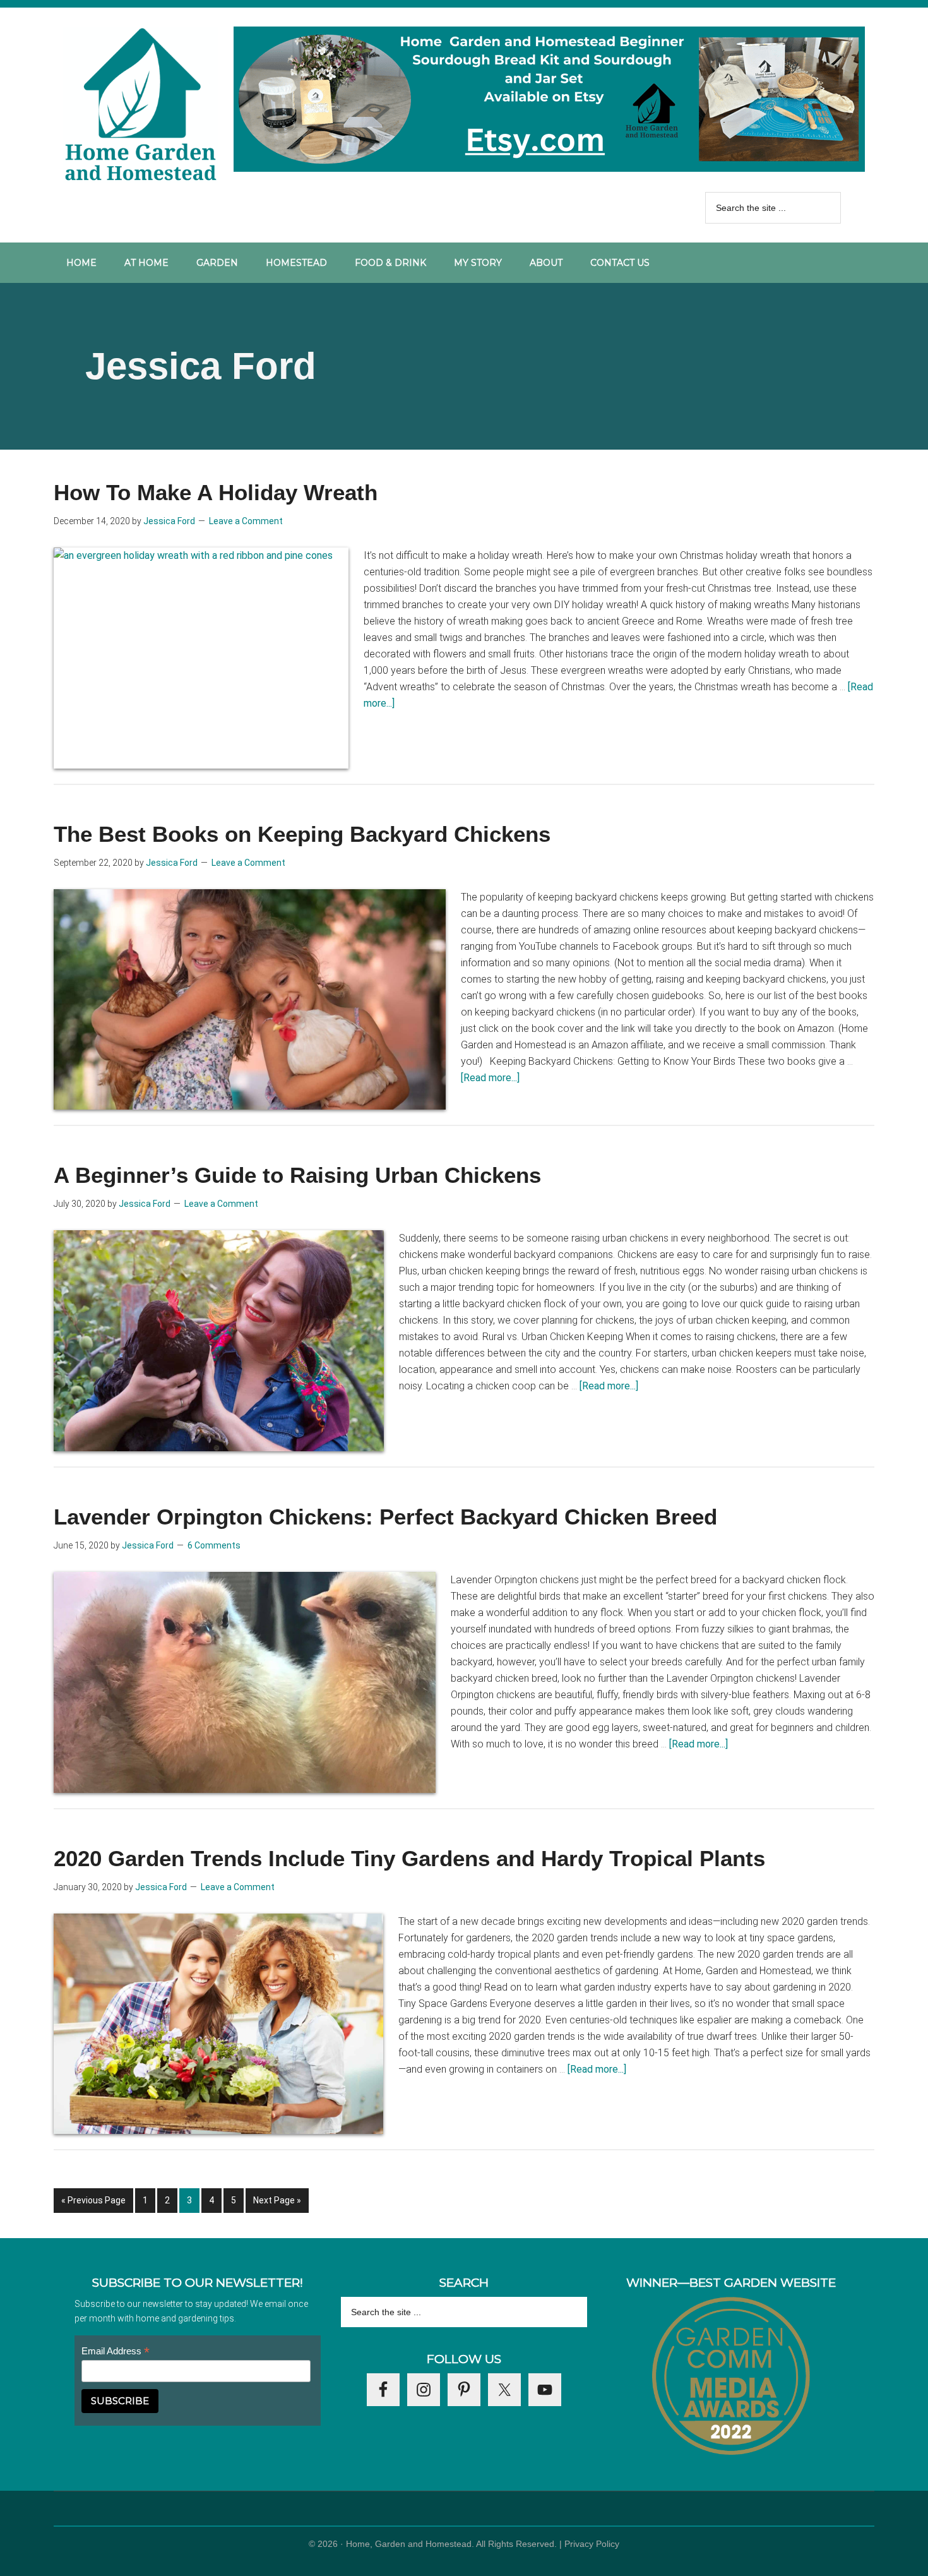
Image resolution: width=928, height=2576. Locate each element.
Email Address (116, 2351)
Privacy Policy (592, 2544)
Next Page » (277, 2204)
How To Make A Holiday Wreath (216, 492)
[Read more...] (490, 1078)
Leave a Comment (246, 521)
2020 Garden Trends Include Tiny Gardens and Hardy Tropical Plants (409, 1858)
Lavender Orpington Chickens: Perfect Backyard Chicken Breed (385, 1517)
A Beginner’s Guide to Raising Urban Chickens (297, 1175)
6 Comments (214, 1545)
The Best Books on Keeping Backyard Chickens (302, 834)
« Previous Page (93, 2204)
